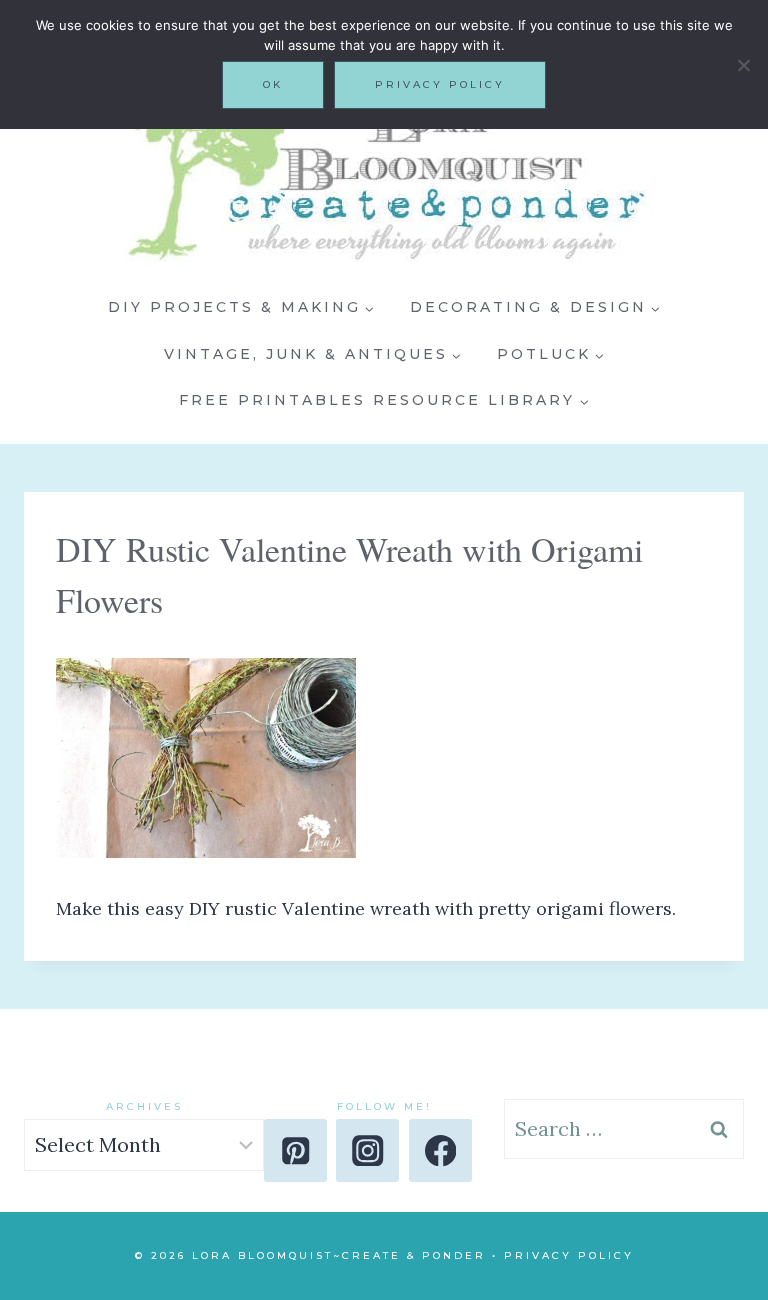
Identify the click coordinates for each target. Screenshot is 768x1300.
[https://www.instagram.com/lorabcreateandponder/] (367, 1150)
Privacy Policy (569, 1255)
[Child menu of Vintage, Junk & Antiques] (312, 354)
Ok (273, 84)
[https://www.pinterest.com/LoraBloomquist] (295, 1150)
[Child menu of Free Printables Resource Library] (384, 401)
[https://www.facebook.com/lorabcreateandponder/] (440, 1150)
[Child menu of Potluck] (550, 354)
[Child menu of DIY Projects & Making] (241, 308)
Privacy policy (440, 84)
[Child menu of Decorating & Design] (535, 308)
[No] (743, 65)
